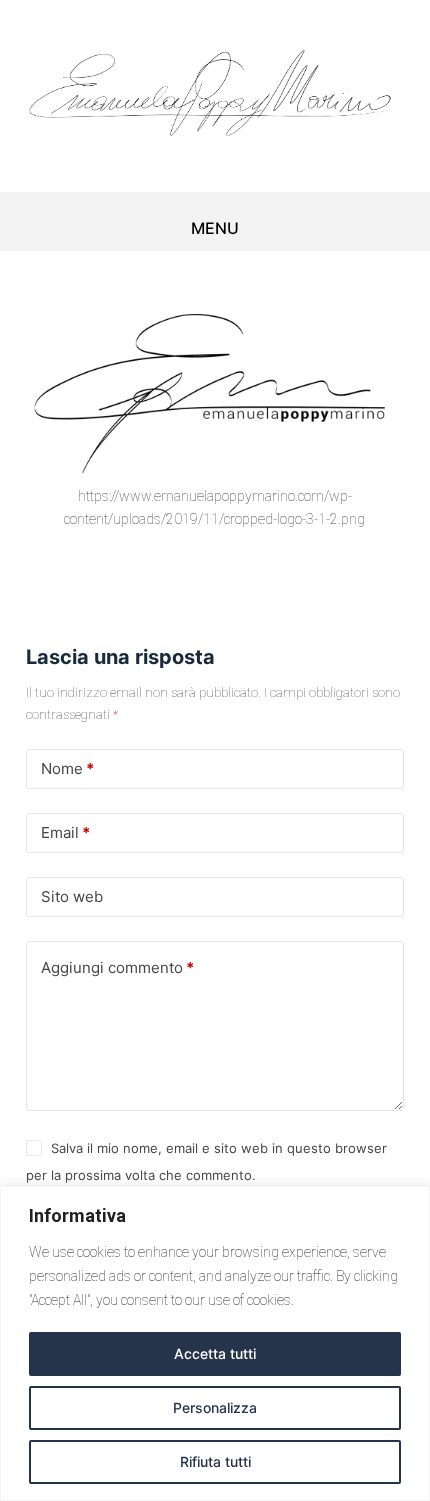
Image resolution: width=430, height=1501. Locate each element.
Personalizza (215, 1407)
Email (65, 832)
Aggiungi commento (117, 967)
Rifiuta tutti (215, 1461)
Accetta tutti (215, 1353)
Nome (67, 768)
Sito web (72, 896)
